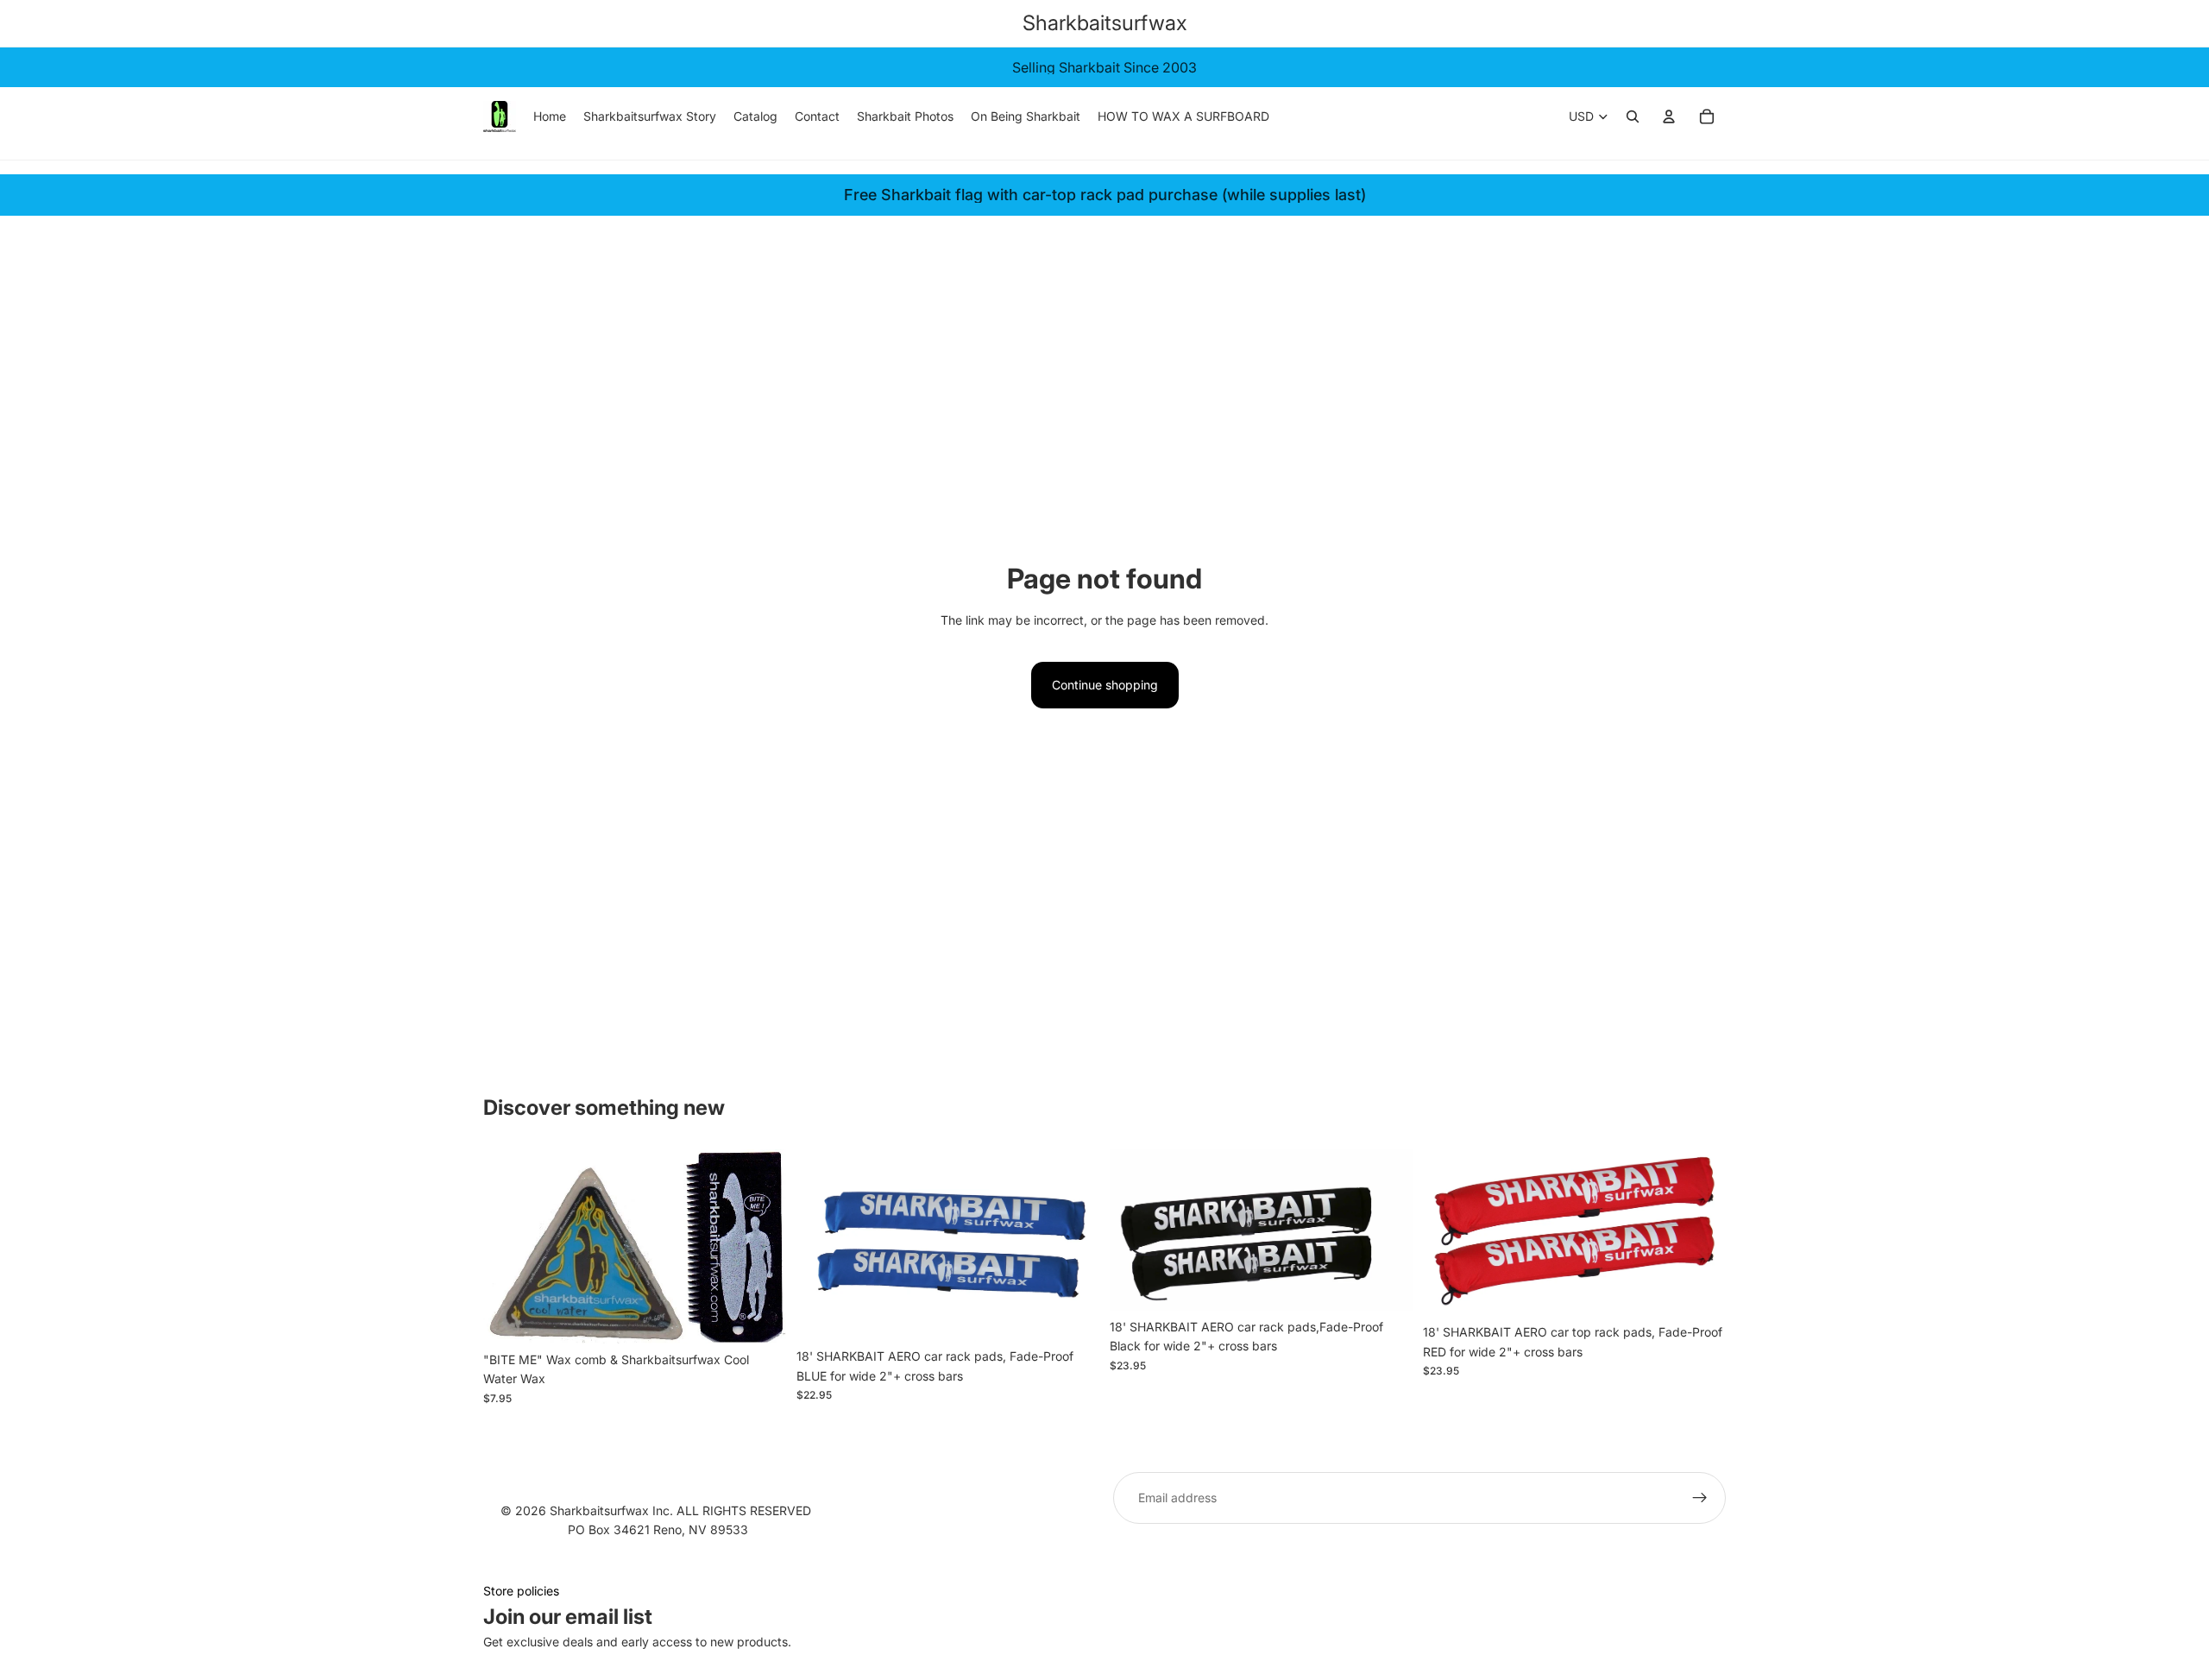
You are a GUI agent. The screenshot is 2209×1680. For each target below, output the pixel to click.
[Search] (1633, 116)
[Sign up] (1700, 1498)
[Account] (1669, 116)
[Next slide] (1387, 1230)
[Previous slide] (1136, 1230)
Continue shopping (1105, 685)
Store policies (521, 1591)
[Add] (759, 1317)
